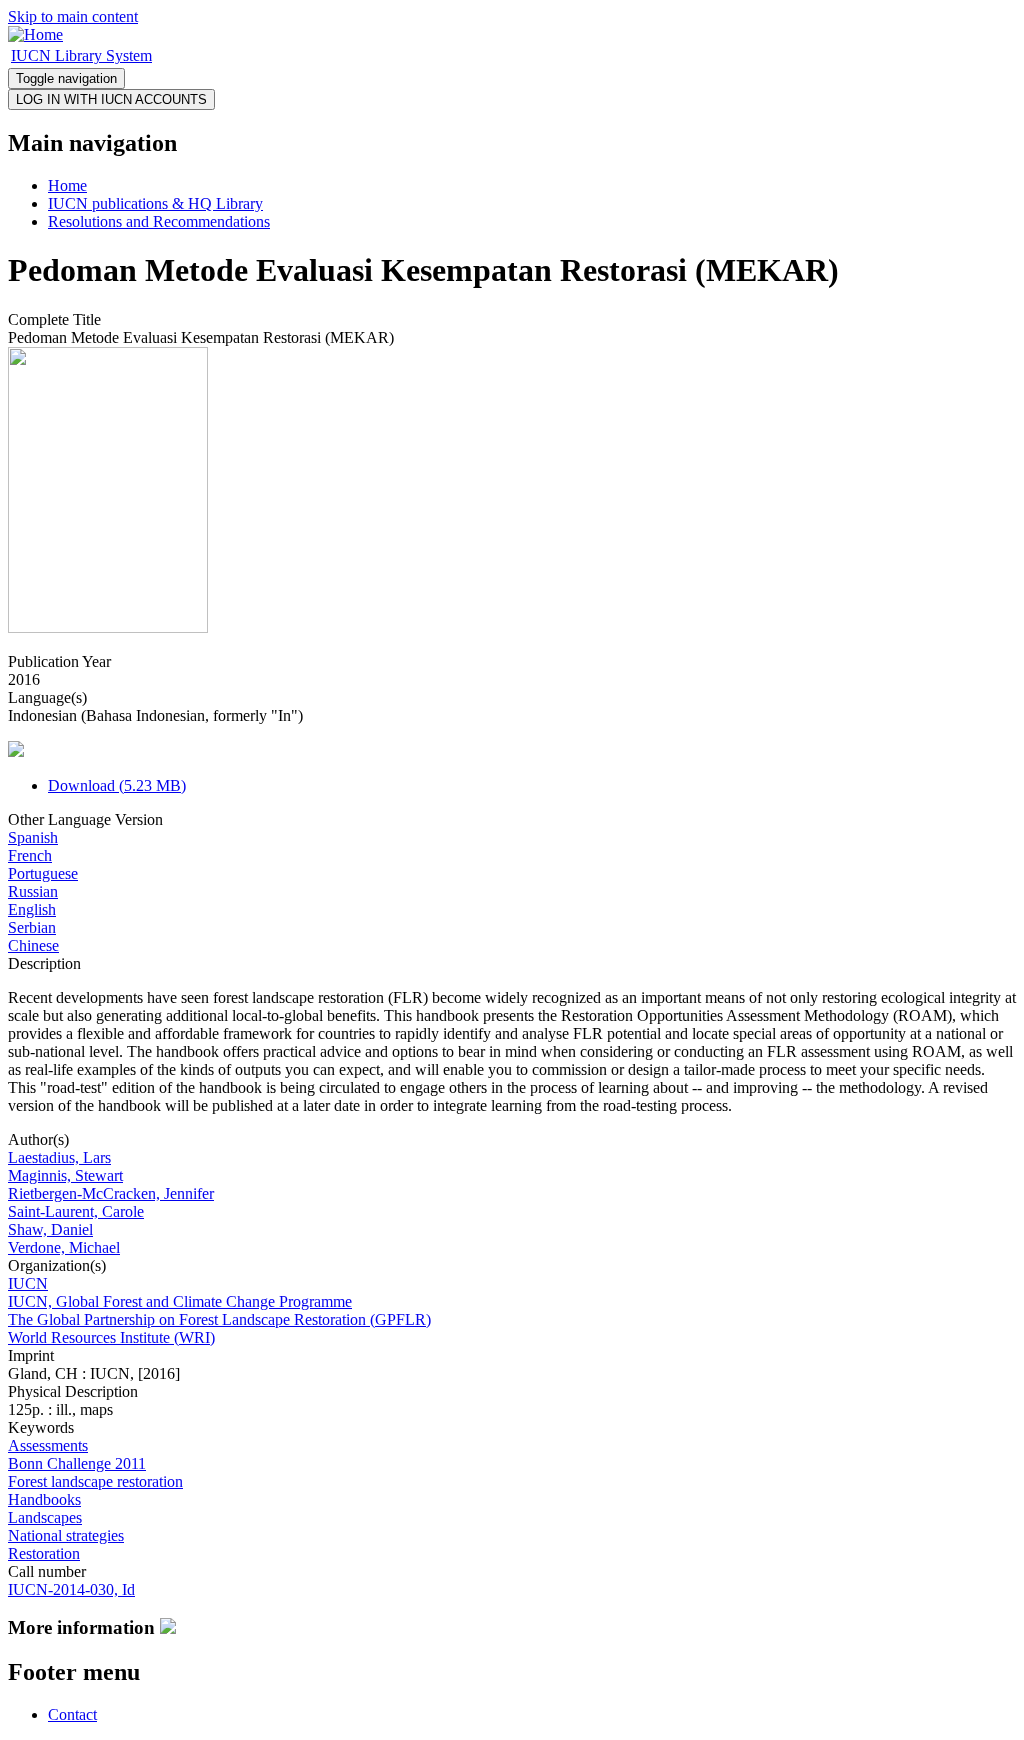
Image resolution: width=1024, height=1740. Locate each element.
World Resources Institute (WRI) (111, 1337)
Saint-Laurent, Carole (76, 1211)
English (32, 909)
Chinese (33, 945)
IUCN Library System (81, 55)
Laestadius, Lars (59, 1157)
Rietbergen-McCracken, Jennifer (111, 1193)
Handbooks (44, 1499)
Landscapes (45, 1517)
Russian (33, 891)
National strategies (66, 1535)
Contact (72, 1714)
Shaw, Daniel (50, 1229)
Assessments (48, 1445)
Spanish (33, 837)
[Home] (35, 34)
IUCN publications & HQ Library (155, 203)
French (30, 855)
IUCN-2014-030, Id (71, 1589)
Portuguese (43, 873)
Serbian (32, 927)
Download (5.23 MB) (117, 785)
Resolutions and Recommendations (159, 221)
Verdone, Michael (64, 1247)
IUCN (28, 1283)
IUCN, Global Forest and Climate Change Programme (180, 1301)
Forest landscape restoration (95, 1481)
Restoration (44, 1553)
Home (67, 185)
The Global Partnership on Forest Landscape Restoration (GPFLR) (219, 1319)
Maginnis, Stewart (65, 1175)
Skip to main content (73, 16)
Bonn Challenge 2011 (77, 1463)
